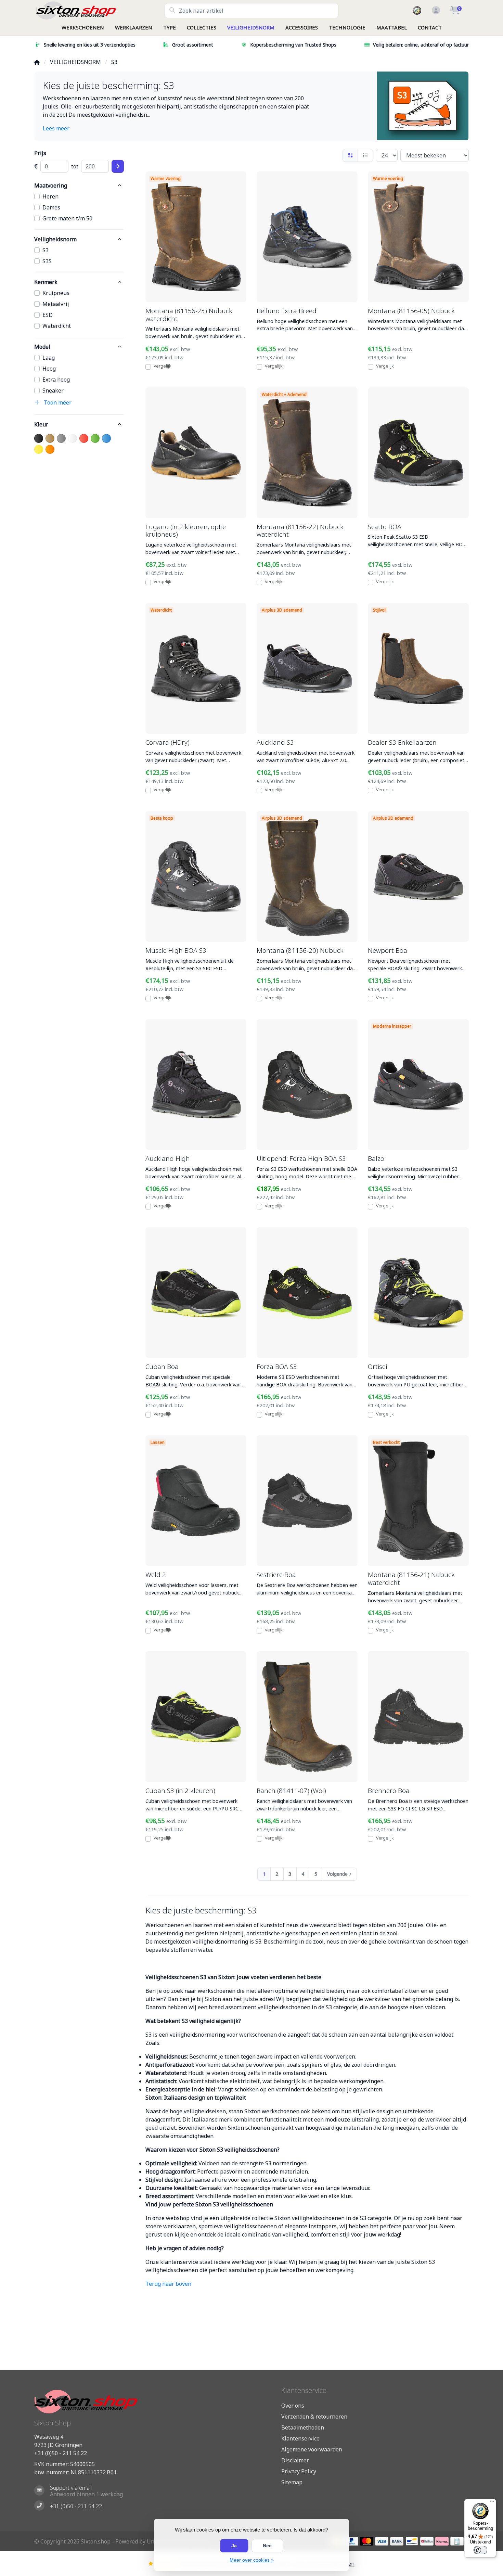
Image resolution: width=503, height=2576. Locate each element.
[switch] (480, 2550)
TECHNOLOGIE (347, 27)
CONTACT (430, 27)
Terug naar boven (168, 2284)
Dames (51, 207)
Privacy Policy (299, 2471)
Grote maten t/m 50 (67, 218)
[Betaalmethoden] (352, 2541)
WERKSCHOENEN (83, 27)
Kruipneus (56, 293)
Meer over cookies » (252, 2560)
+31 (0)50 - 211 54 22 (61, 2453)
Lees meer (56, 128)
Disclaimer (295, 2460)
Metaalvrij (56, 304)
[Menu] (492, 2503)
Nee (267, 2546)
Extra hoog (56, 380)
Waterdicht (57, 326)
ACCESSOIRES (302, 27)
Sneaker (53, 390)
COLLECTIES (202, 27)
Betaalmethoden (303, 2427)
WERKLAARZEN (134, 27)
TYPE (170, 27)
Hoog (49, 369)
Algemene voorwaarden (312, 2449)
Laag (49, 358)
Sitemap (292, 2482)
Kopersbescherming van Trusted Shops (293, 45)
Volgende (337, 1874)
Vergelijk (162, 366)
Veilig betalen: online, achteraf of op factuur (421, 45)
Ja (234, 2546)
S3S (47, 261)
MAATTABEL (392, 27)
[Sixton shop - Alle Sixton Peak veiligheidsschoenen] (99, 10)
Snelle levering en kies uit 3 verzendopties (90, 45)
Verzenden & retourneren (314, 2417)
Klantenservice (300, 2438)
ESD (48, 315)
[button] (435, 11)
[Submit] (118, 166)
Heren (50, 196)
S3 (46, 250)
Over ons (293, 2406)
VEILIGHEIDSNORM (251, 27)
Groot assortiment (193, 45)
